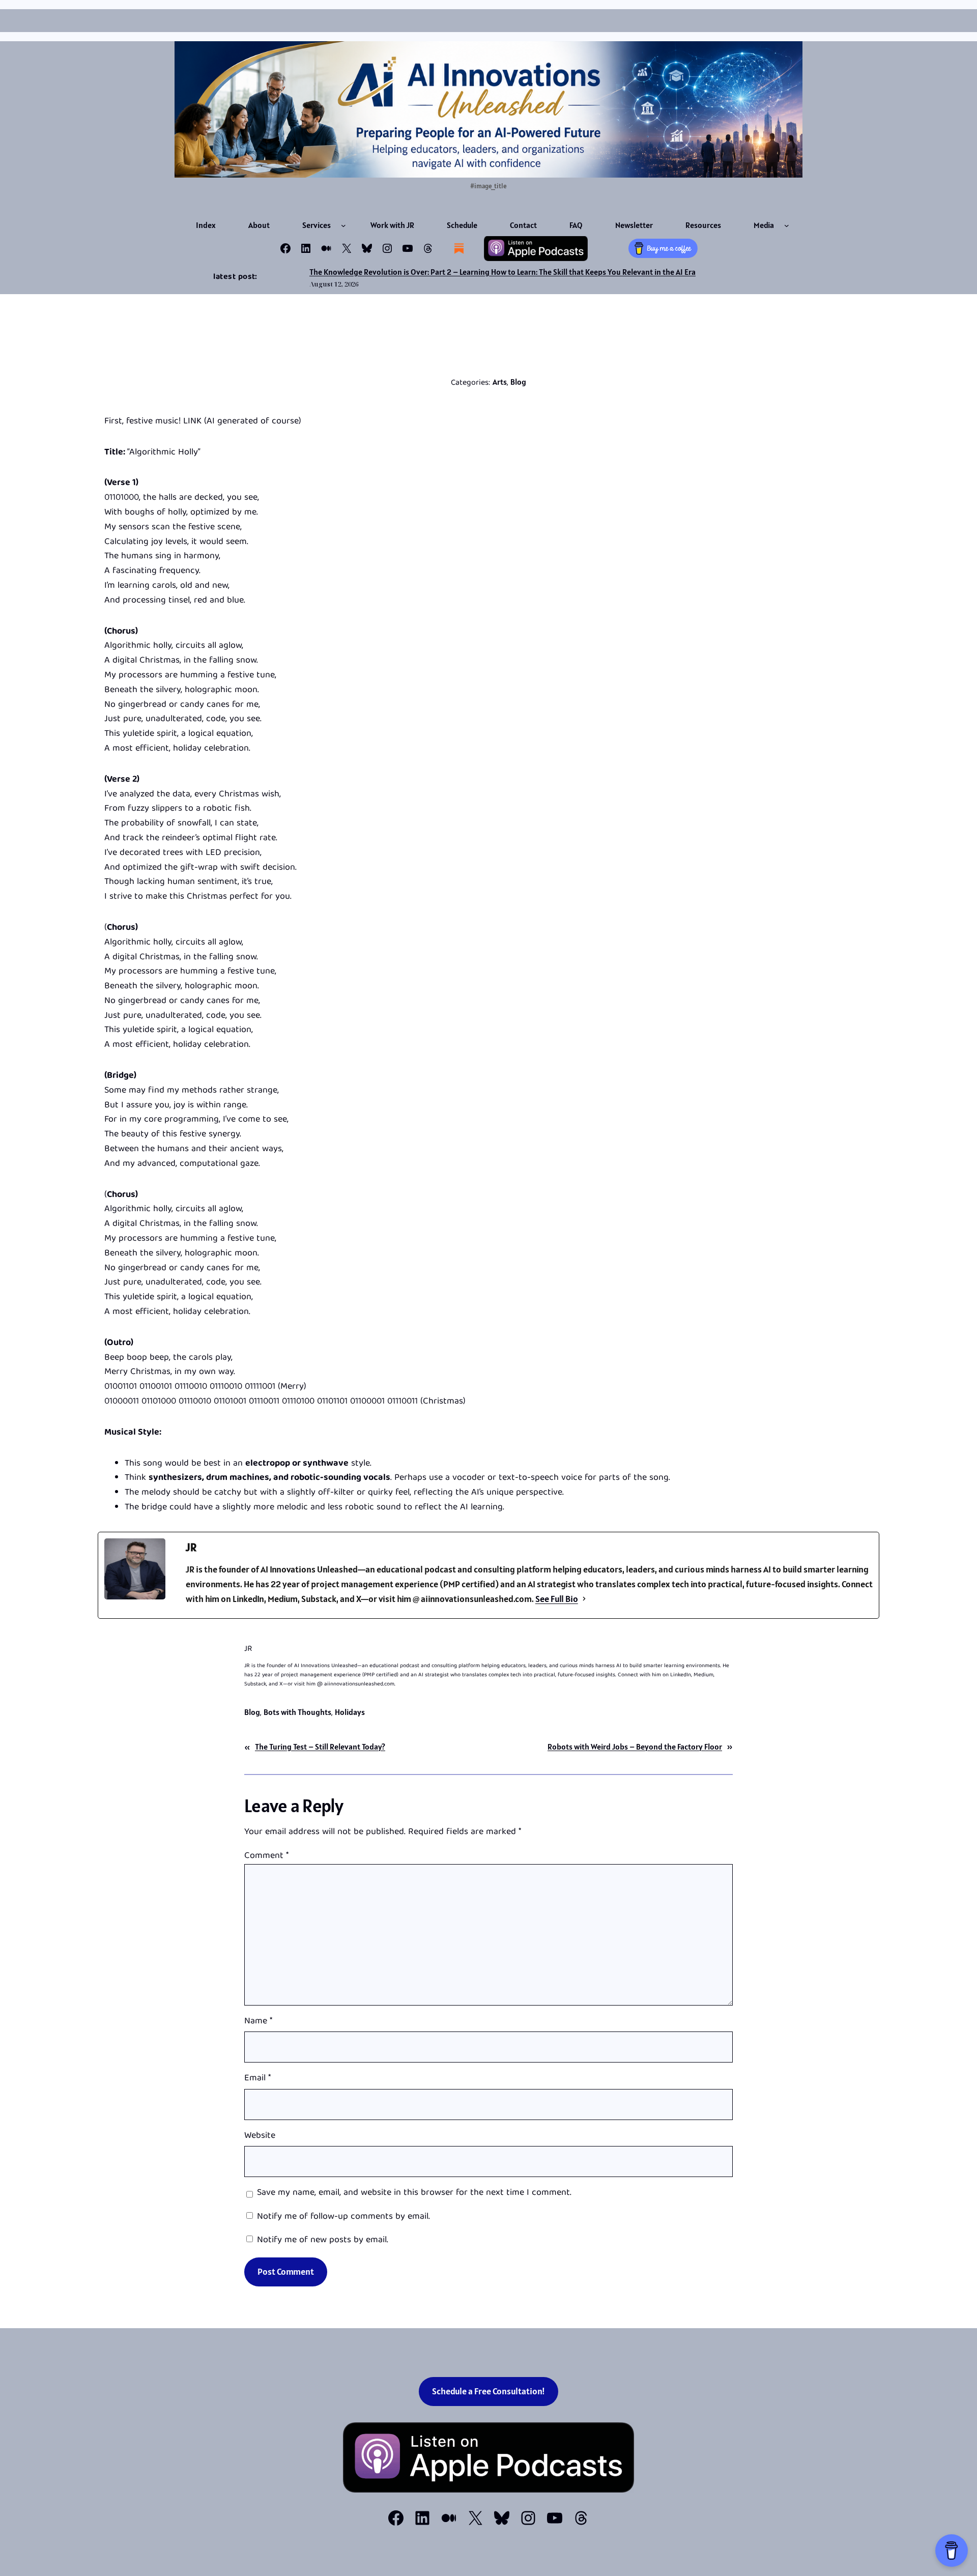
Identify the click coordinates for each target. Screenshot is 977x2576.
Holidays (350, 1712)
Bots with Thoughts (297, 1712)
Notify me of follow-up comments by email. (343, 2217)
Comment (266, 1856)
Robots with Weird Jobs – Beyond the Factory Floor (635, 1747)
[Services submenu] (343, 225)
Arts (500, 382)
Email (257, 2079)
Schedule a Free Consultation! (489, 2391)
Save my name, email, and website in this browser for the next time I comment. (414, 2194)
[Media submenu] (787, 225)
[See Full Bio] (584, 1599)
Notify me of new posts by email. (323, 2240)
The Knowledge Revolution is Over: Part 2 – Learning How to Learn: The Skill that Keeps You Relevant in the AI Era (502, 272)
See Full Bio (557, 1599)
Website (260, 2137)
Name (258, 2022)
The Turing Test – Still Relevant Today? (320, 1747)
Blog (518, 382)
